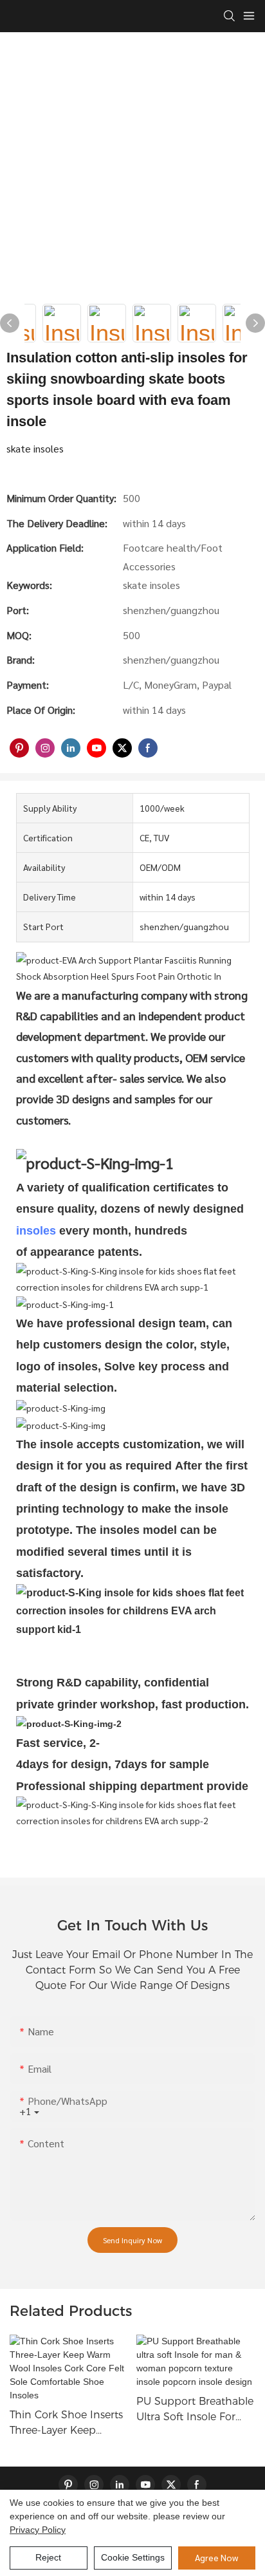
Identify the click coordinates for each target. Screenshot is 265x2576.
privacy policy (38, 2530)
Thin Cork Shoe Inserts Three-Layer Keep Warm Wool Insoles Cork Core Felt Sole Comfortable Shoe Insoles (66, 2423)
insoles (36, 1231)
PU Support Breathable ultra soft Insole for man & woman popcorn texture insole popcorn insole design (195, 2410)
